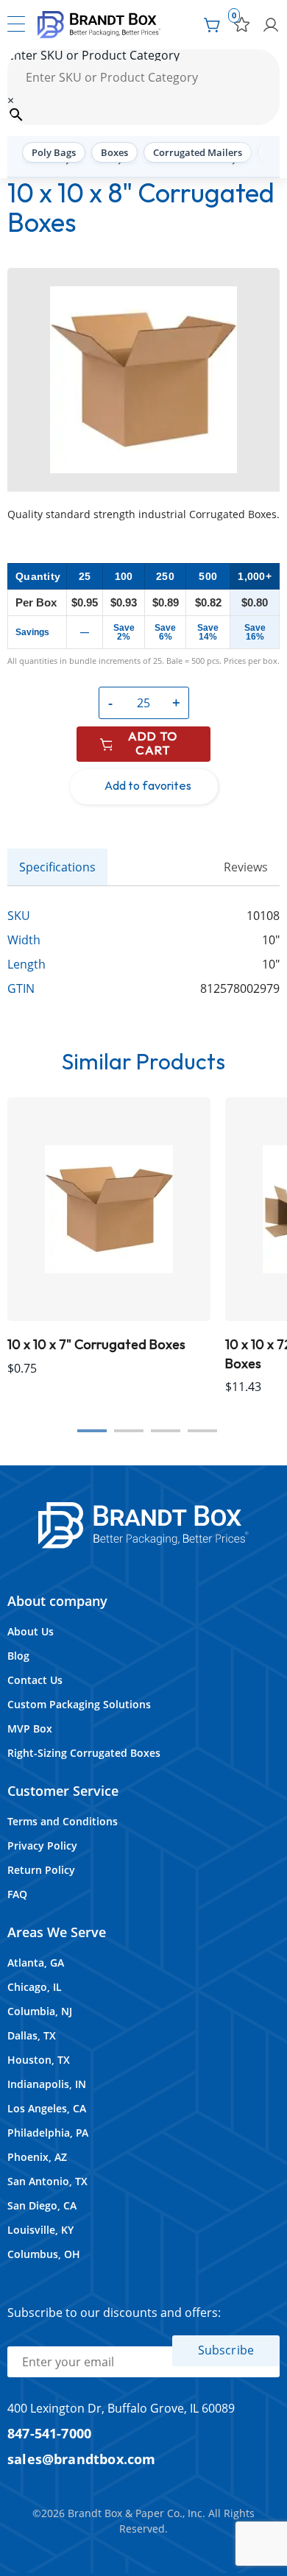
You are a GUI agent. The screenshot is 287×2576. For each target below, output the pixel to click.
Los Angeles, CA (47, 2108)
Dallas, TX (32, 2035)
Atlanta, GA (36, 1963)
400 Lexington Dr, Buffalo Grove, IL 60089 (121, 2408)
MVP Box (30, 1728)
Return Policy (41, 1870)
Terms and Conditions (63, 1821)
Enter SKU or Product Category (93, 55)
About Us (31, 1631)
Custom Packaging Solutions (79, 1704)
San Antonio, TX (47, 2181)
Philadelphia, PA (48, 2133)
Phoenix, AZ (37, 2157)
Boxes (114, 152)
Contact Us (35, 1680)
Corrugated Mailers (198, 152)
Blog (18, 1656)
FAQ (17, 1894)
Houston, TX (39, 2060)
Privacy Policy (42, 1846)
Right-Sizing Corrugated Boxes (84, 1753)
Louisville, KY (40, 2230)
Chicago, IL (35, 1987)
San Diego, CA (42, 2205)
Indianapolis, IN (47, 2084)
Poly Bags (54, 152)
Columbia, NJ (40, 2011)
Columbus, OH (44, 2254)
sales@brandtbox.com (82, 2459)
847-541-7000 (49, 2433)
